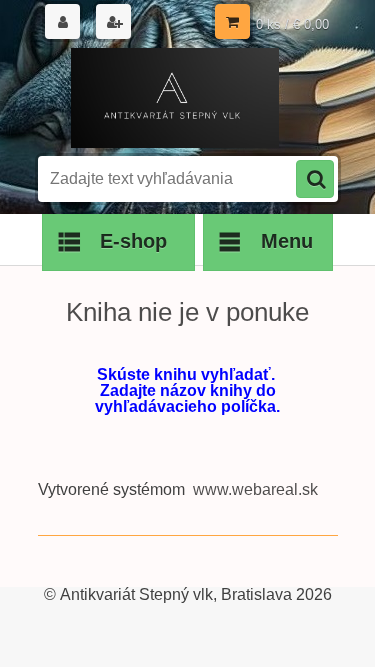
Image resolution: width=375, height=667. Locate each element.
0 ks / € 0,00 (292, 24)
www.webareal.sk (255, 489)
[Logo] (175, 98)
